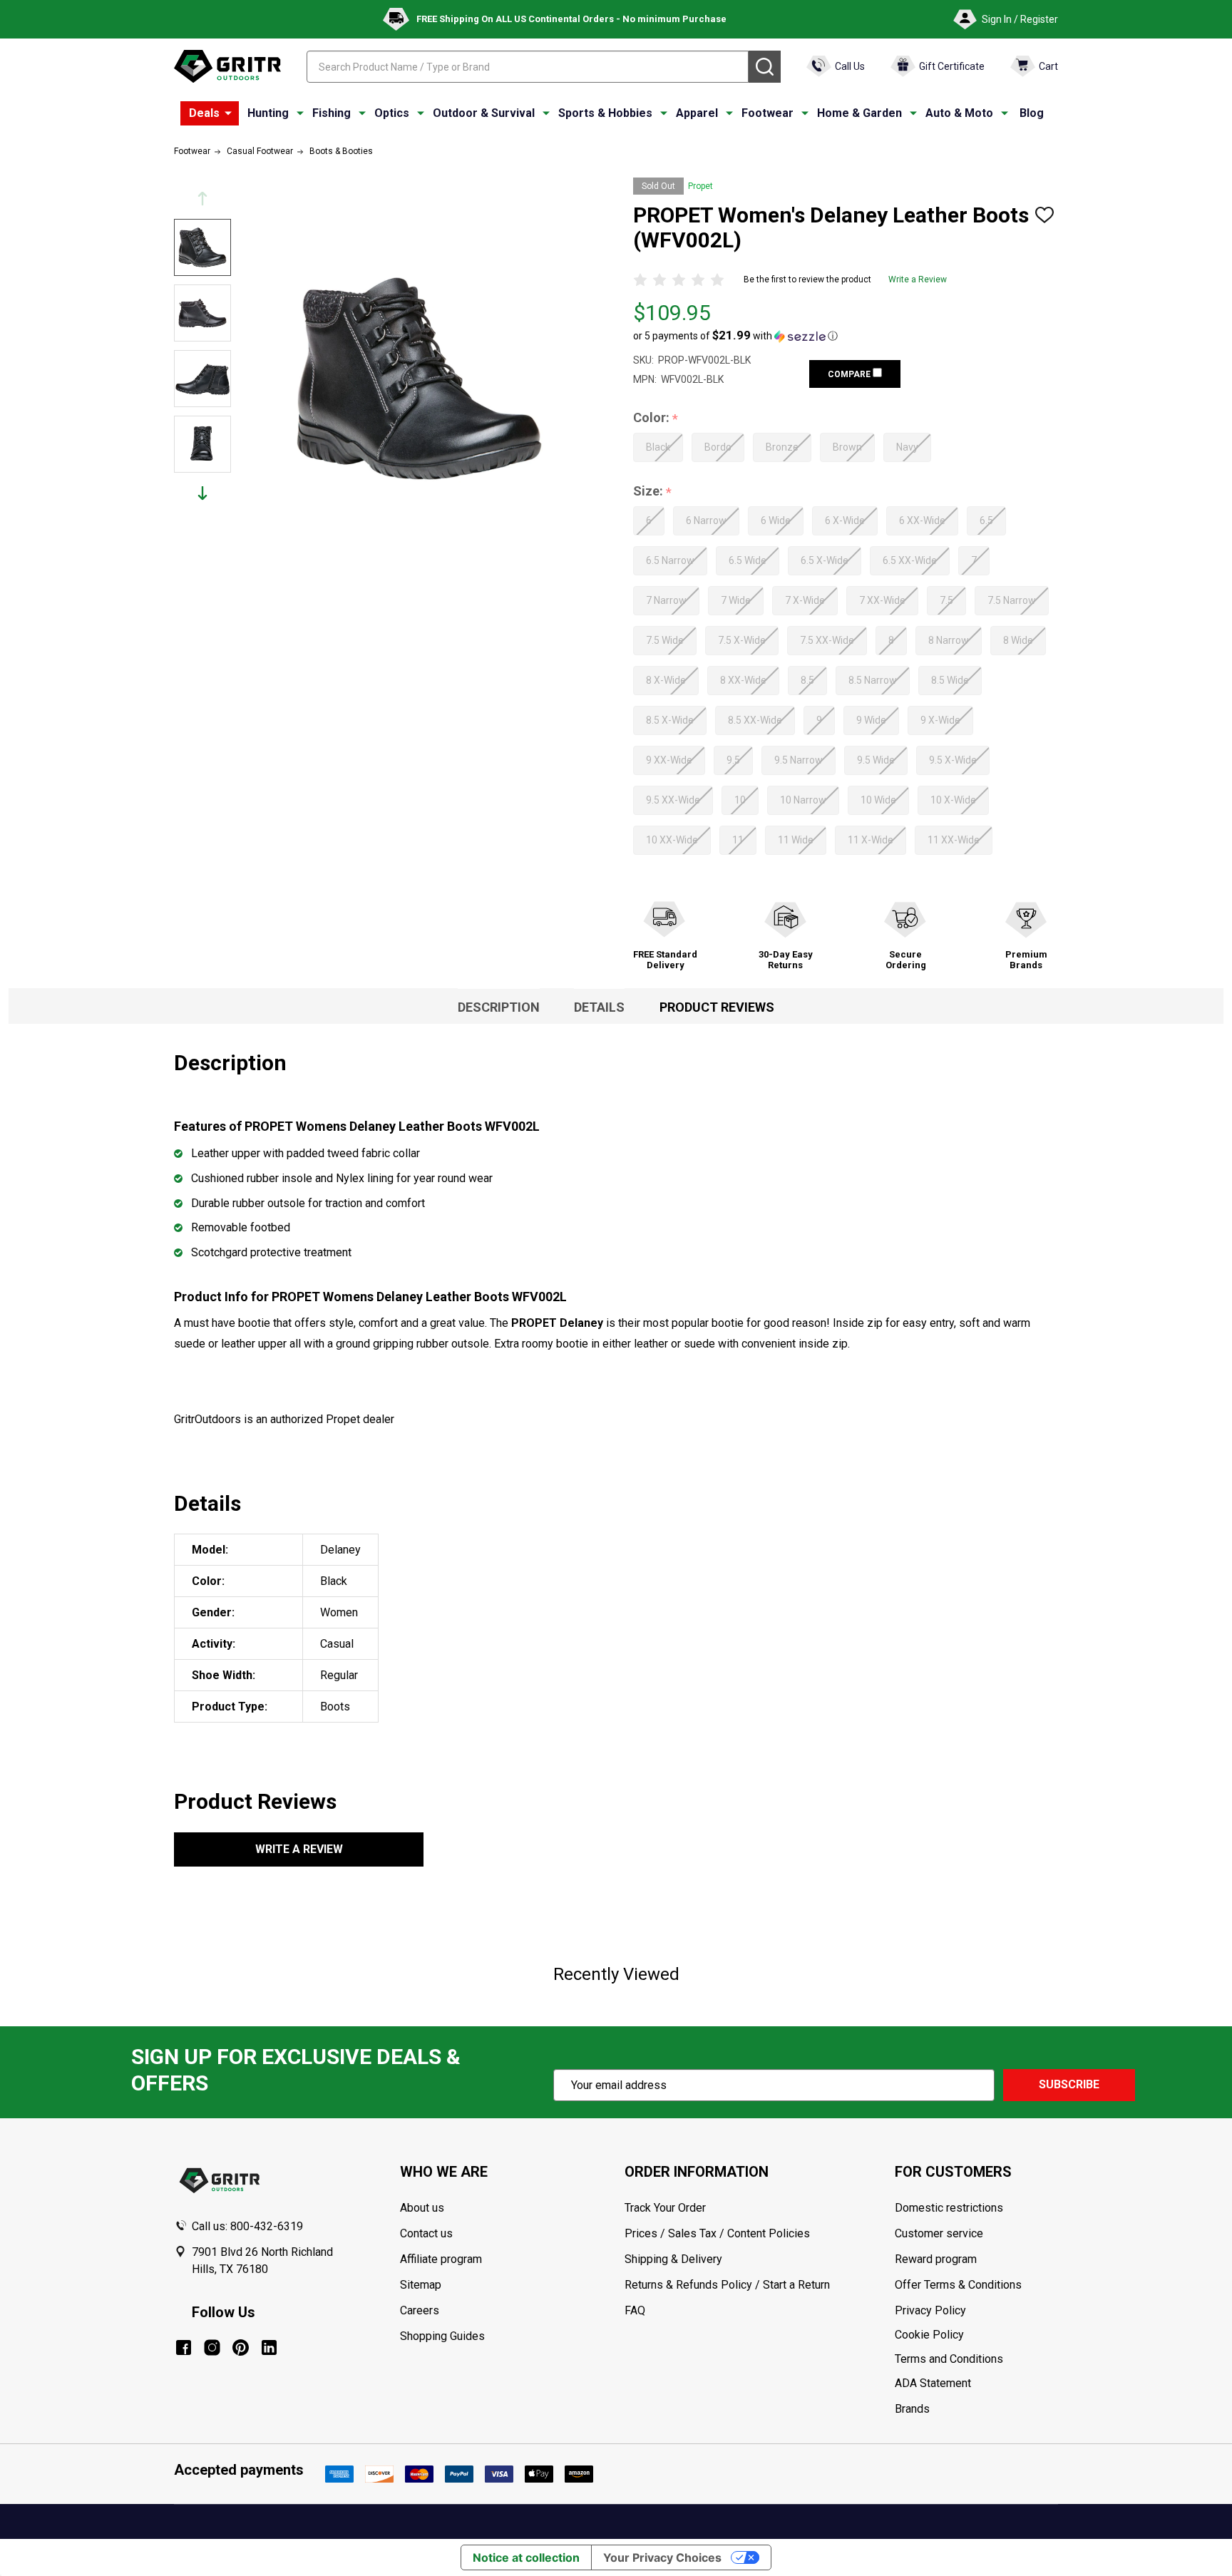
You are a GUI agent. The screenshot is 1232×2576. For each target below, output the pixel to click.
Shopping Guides (442, 2336)
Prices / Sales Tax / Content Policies (717, 2233)
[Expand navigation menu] (300, 113)
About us (422, 2208)
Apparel (697, 113)
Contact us (426, 2233)
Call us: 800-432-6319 (247, 2226)
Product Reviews (717, 1007)
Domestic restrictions (949, 2208)
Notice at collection (526, 2557)
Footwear (768, 113)
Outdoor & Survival (484, 113)
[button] (735, 336)
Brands (912, 2409)
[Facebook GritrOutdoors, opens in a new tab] (184, 2347)
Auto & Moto (959, 113)
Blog (1032, 113)
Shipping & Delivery (673, 2259)
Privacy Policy (976, 2311)
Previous (202, 199)
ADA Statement (933, 2383)
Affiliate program (441, 2259)
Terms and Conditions (976, 2359)
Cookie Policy (976, 2335)
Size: (653, 492)
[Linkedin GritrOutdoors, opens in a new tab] (269, 2347)
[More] (228, 113)
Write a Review (918, 279)
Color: (656, 418)
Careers (420, 2310)
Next (202, 493)
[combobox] (528, 67)
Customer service (939, 2233)
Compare (850, 374)
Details (599, 1007)
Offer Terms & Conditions (958, 2285)
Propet (700, 186)
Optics (392, 113)
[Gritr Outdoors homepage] (227, 66)
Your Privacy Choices (662, 2557)
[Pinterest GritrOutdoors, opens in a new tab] (241, 2347)
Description (499, 1007)
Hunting (268, 113)
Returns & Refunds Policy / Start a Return (727, 2285)
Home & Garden (859, 113)
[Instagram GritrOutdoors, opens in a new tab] (212, 2347)
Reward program (936, 2259)
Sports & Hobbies (605, 113)
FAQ (635, 2310)
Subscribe (1069, 2084)
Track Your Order (665, 2208)
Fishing (332, 113)
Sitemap (421, 2285)
